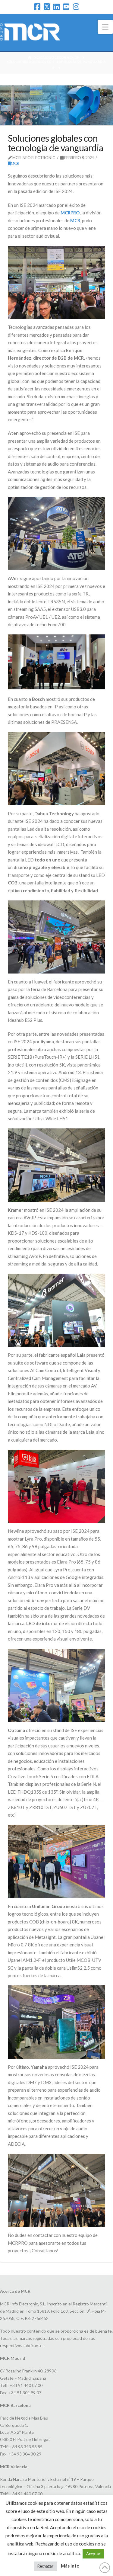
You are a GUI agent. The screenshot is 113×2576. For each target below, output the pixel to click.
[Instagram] (76, 7)
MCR (15, 163)
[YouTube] (66, 7)
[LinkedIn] (56, 7)
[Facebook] (37, 7)
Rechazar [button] (45, 2566)
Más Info (70, 2566)
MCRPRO (70, 213)
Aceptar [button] (93, 2554)
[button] (105, 27)
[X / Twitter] (47, 7)
